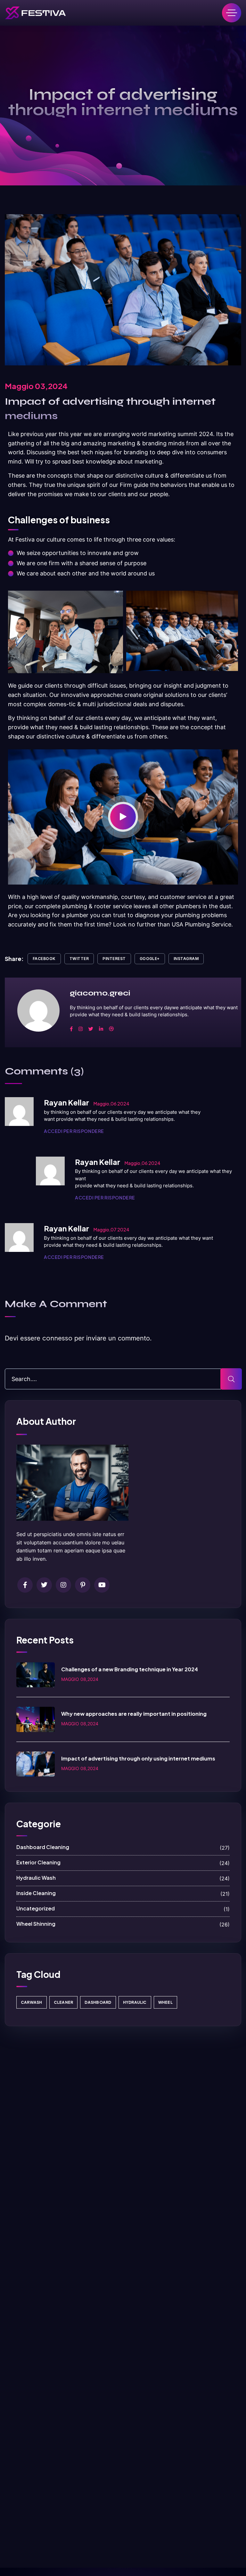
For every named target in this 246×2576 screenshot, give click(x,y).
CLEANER (64, 2002)
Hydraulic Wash (123, 1878)
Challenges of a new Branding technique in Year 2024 (130, 1669)
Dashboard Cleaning (123, 1847)
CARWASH (32, 2002)
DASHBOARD (98, 2002)
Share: (14, 959)
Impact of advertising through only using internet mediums (138, 1758)
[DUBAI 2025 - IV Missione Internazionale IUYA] (35, 13)
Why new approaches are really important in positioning (134, 1714)
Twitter (79, 959)
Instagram (186, 959)
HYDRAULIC (135, 2002)
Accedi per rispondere (74, 1131)
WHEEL (165, 2002)
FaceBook (44, 959)
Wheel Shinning (123, 1924)
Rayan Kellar (66, 1102)
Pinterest (114, 959)
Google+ (150, 959)
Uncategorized (123, 1909)
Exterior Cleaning (123, 1863)
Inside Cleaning (123, 1893)
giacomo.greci (100, 993)
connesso (57, 1338)
